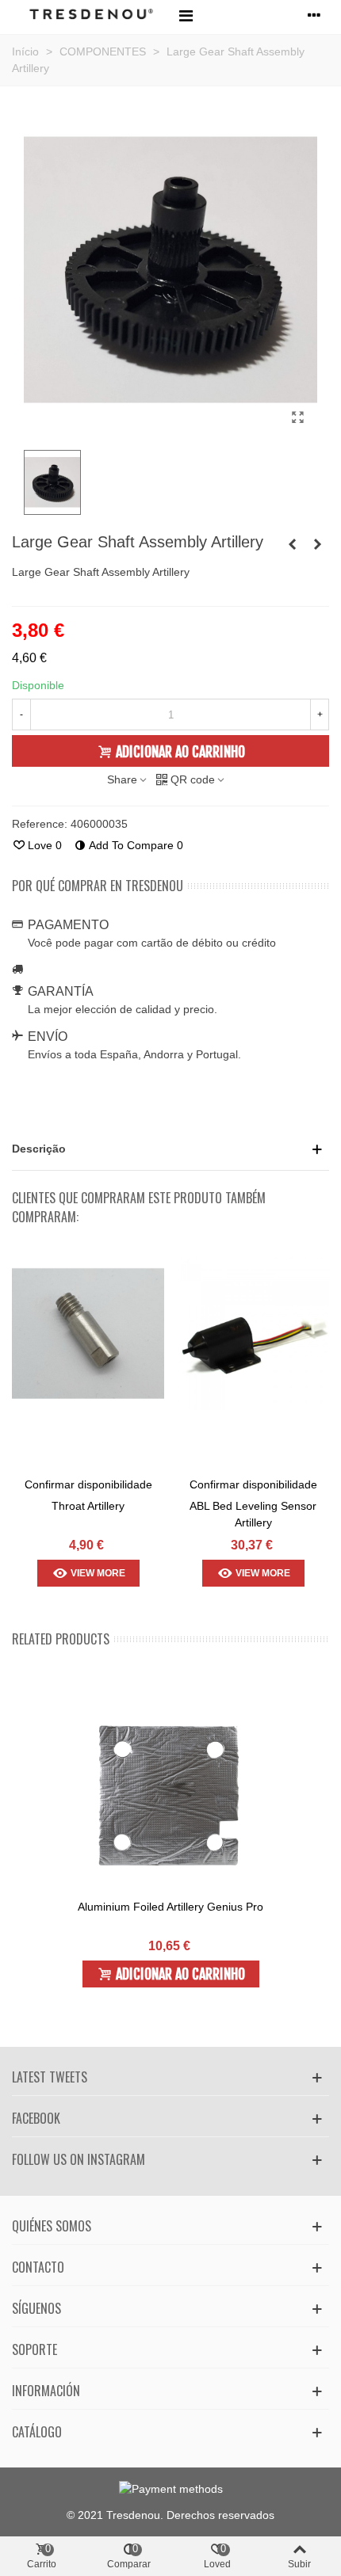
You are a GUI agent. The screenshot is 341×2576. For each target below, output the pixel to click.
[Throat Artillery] (88, 1334)
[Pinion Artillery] (317, 544)
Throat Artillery (88, 1506)
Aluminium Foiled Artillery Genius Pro (170, 1907)
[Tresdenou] (91, 15)
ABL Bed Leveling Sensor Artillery (253, 1514)
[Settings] (314, 15)
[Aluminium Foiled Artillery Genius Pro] (170, 1796)
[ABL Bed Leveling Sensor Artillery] (253, 1334)
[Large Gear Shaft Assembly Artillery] (297, 417)
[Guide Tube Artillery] (292, 544)
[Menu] (186, 15)
